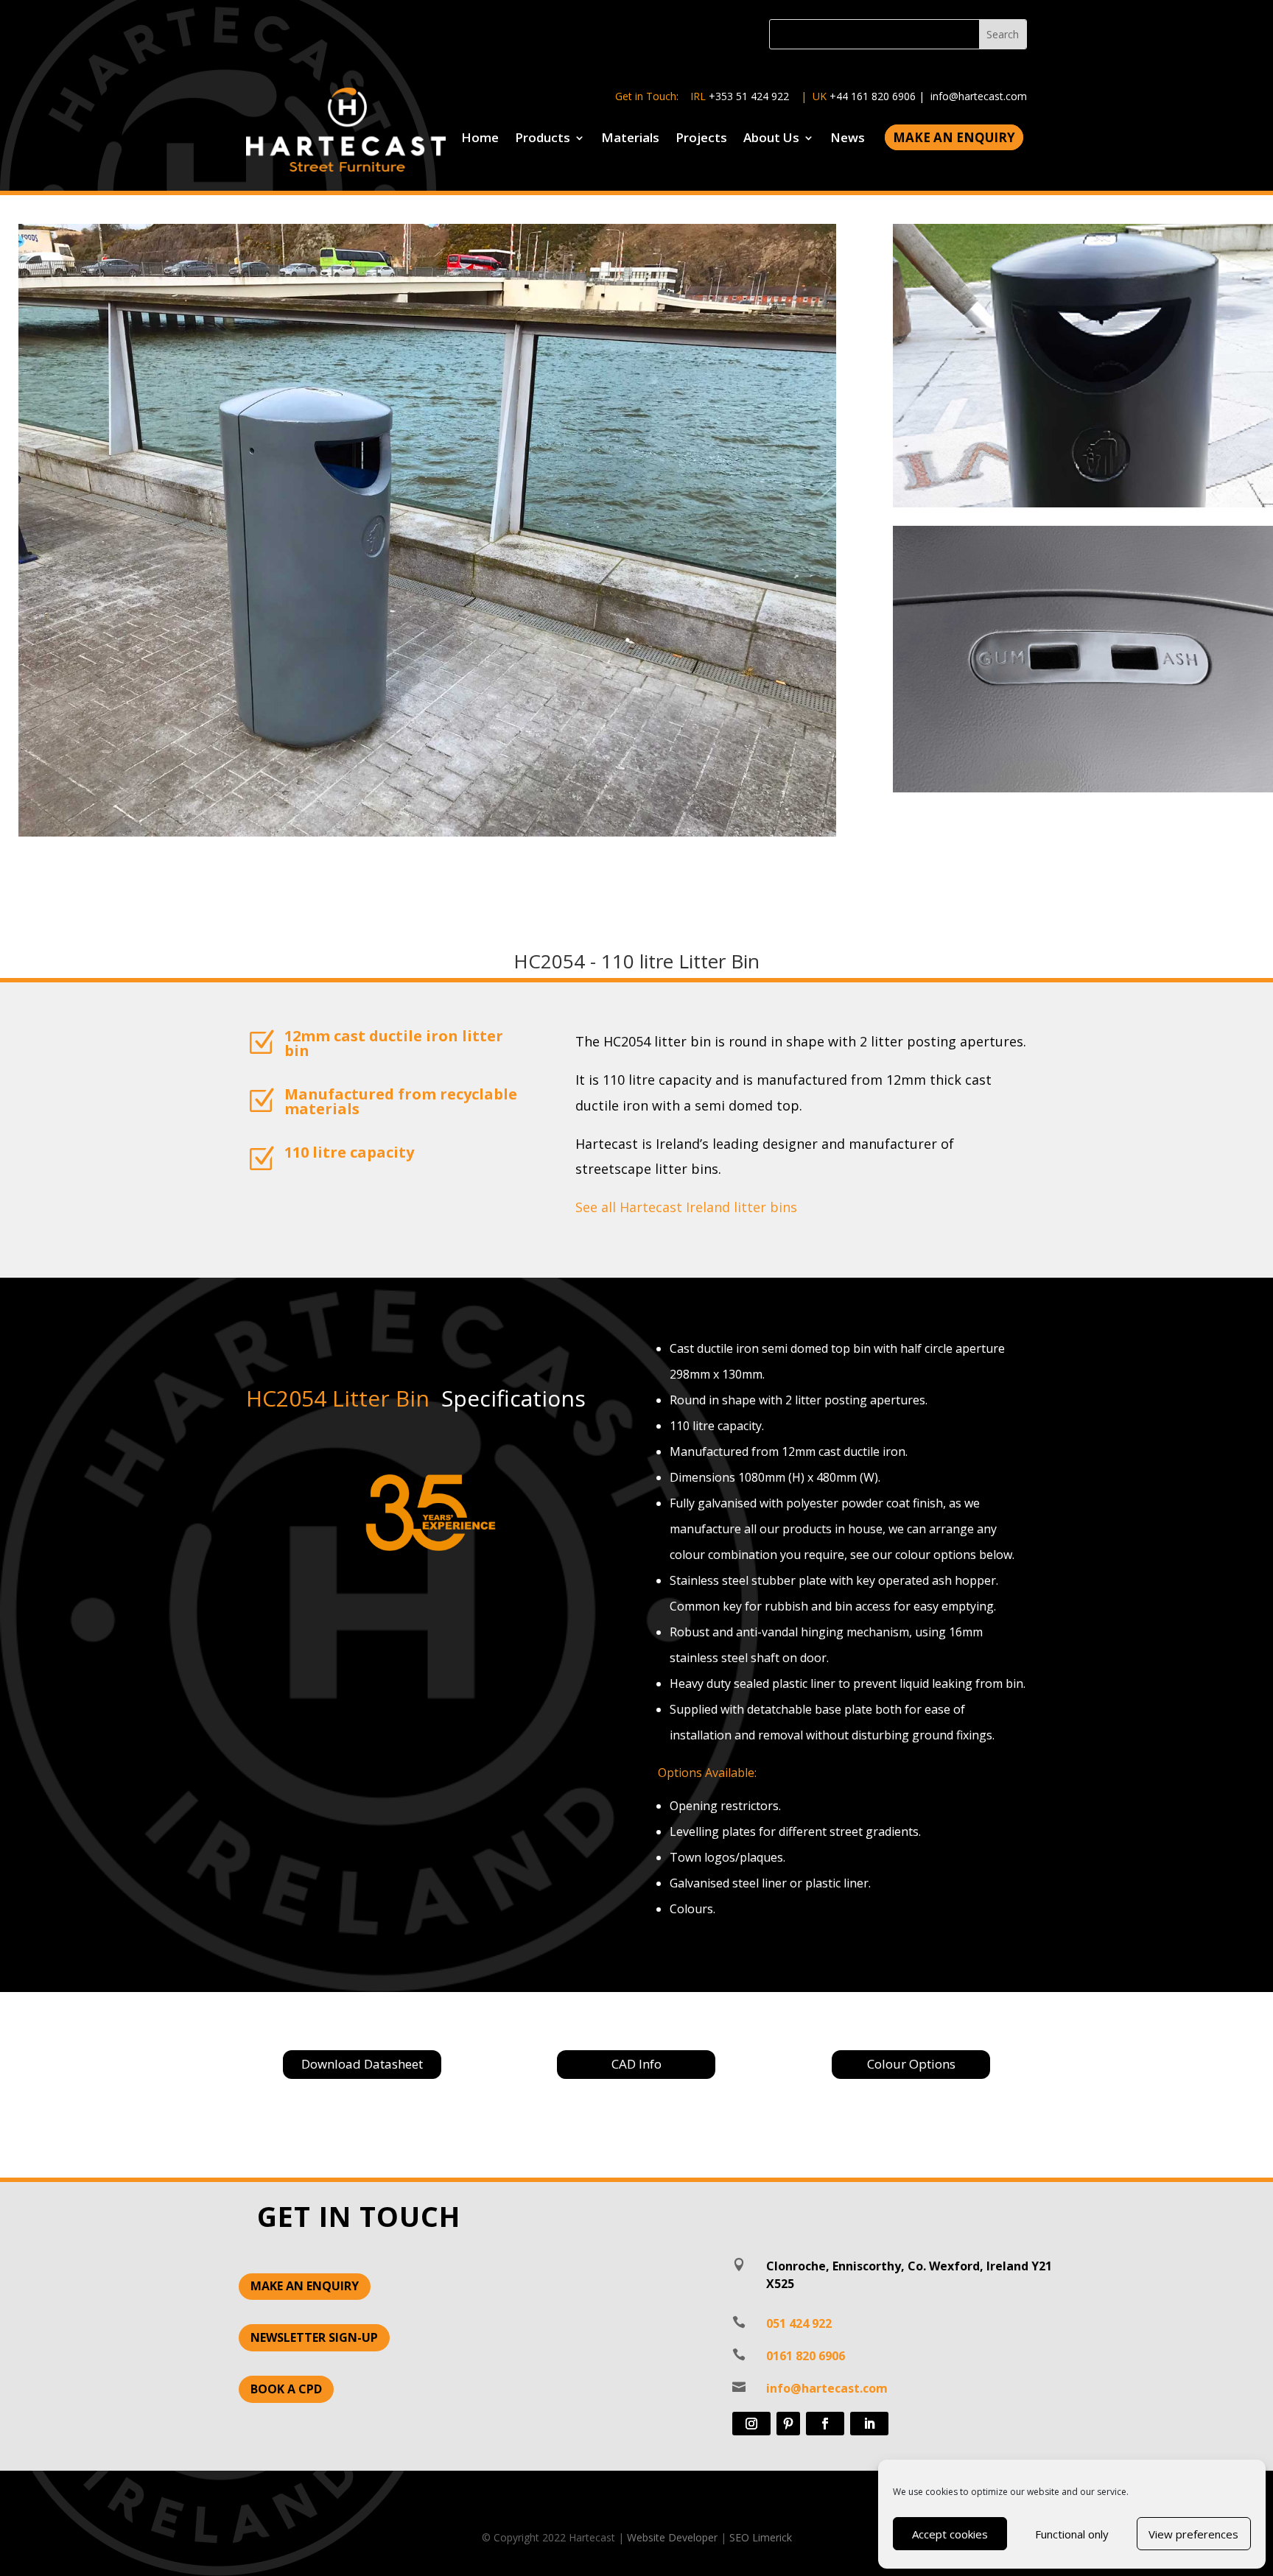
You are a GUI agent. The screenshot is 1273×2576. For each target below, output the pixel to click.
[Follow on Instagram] (751, 2424)
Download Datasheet (362, 2064)
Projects (701, 139)
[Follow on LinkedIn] (869, 2424)
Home (480, 139)
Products (543, 139)
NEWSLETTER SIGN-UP (314, 2337)
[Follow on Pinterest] (788, 2424)
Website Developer (672, 2537)
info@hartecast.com (979, 96)
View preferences (1193, 2534)
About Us (771, 139)
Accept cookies (950, 2534)
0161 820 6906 (806, 2356)
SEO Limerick (761, 2537)
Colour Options (911, 2064)
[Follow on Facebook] (825, 2424)
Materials (630, 139)
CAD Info (636, 2064)
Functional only (1072, 2534)
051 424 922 (799, 2323)
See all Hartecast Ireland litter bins (686, 1207)
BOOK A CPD (286, 2389)
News (848, 139)
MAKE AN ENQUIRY (305, 2286)
